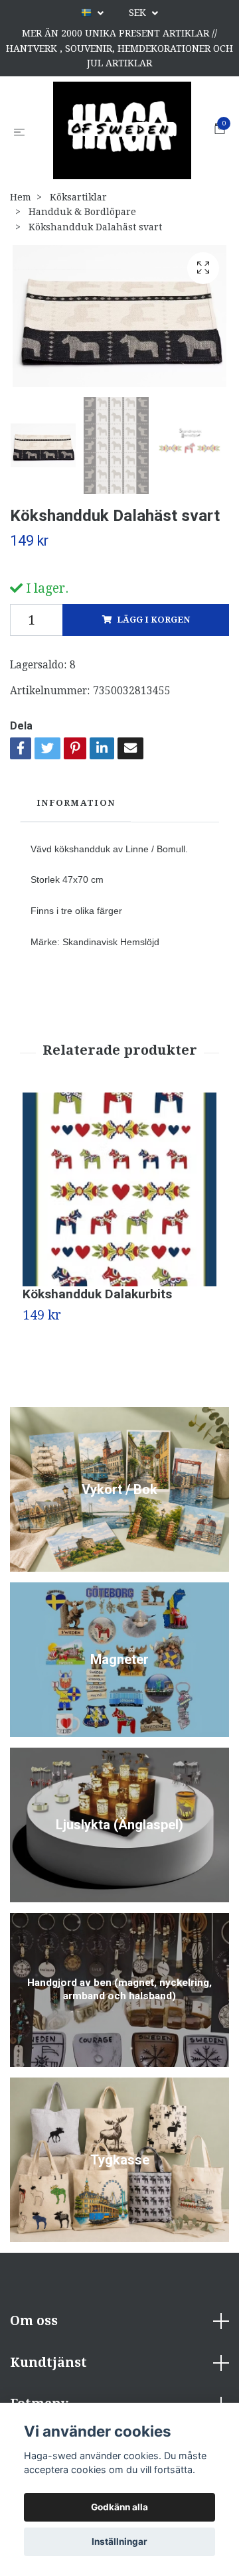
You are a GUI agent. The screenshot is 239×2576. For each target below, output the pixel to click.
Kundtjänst (48, 2364)
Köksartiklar (78, 199)
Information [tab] (76, 805)
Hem (21, 199)
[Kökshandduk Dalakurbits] (119, 1191)
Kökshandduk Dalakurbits (97, 1295)
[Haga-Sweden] (122, 131)
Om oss (34, 2323)
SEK (139, 13)
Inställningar (119, 2541)
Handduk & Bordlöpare (82, 214)
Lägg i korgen (153, 622)
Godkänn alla (119, 2507)
